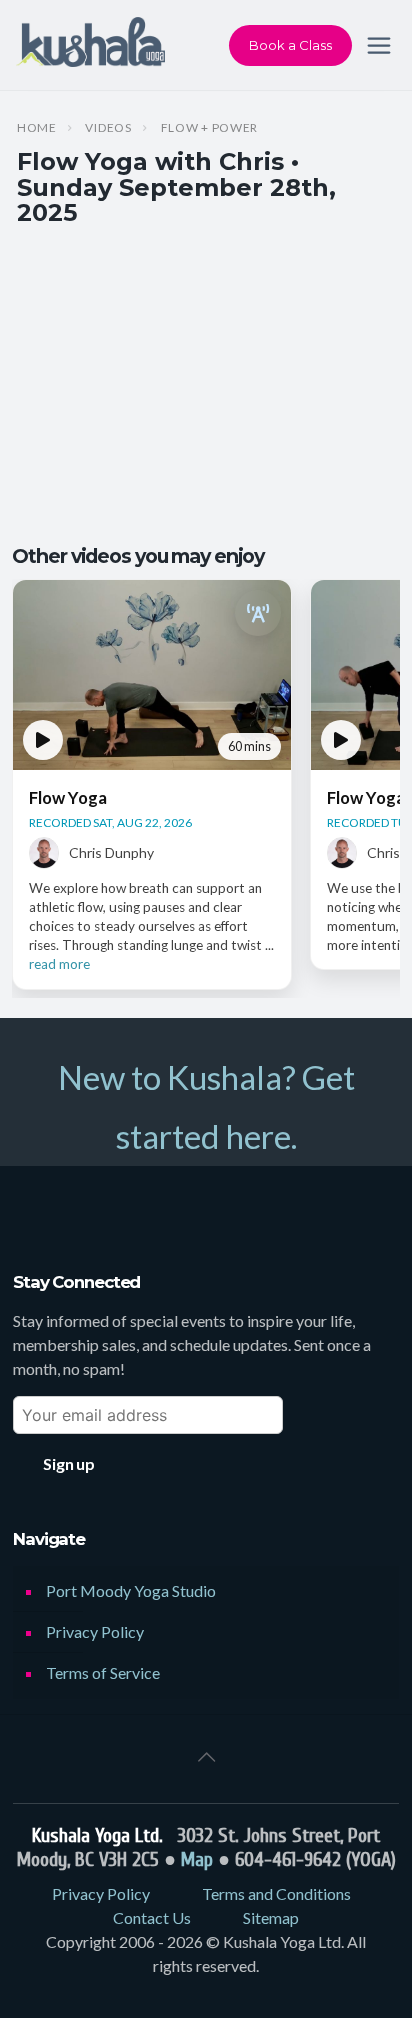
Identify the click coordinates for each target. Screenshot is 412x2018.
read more (59, 964)
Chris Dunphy (111, 852)
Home (37, 128)
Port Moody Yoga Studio (131, 1590)
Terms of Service (103, 1672)
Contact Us (152, 1917)
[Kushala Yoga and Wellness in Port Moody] (90, 45)
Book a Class (290, 45)
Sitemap (271, 1917)
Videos (108, 128)
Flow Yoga (68, 797)
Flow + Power (210, 128)
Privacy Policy (95, 1631)
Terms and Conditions (276, 1893)
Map (197, 1859)
